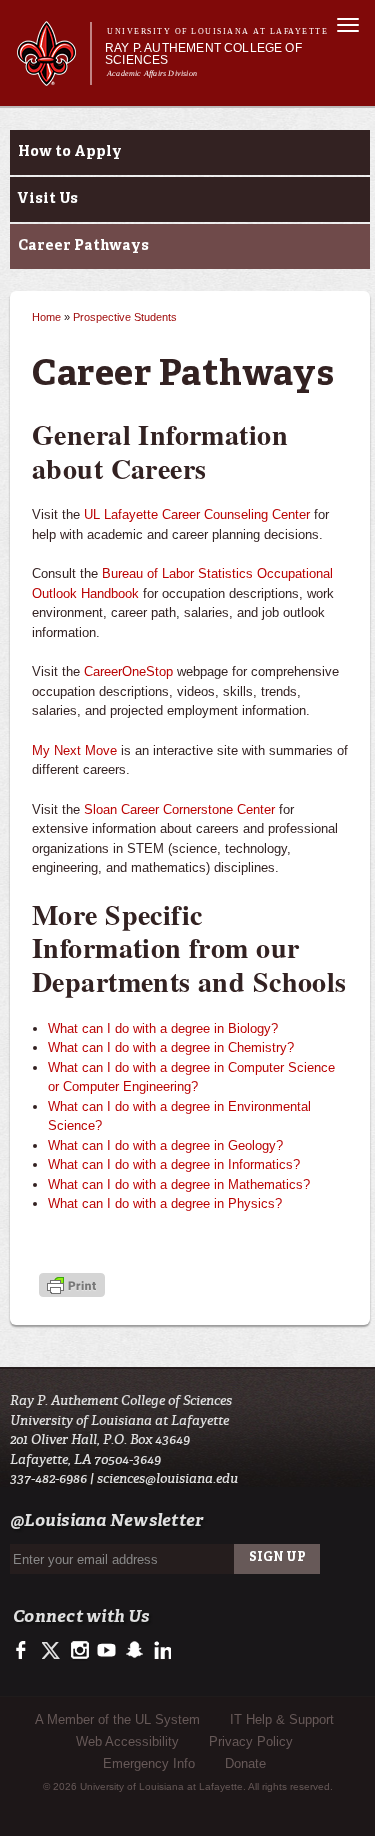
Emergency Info (149, 1763)
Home (46, 317)
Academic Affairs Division (152, 73)
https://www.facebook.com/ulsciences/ (25, 1651)
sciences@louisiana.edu (167, 1478)
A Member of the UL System (117, 1719)
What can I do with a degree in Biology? (163, 1028)
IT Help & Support (282, 1719)
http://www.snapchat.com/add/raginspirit (133, 1651)
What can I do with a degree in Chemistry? (171, 1047)
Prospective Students (125, 317)
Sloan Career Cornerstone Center (179, 809)
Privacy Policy (251, 1741)
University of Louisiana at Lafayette (217, 31)
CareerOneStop (128, 671)
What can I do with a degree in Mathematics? (179, 1184)
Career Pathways (83, 246)
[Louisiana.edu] (53, 76)
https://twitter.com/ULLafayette (52, 1651)
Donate (245, 1763)
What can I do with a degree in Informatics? (174, 1164)
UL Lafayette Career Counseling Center (197, 514)
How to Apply (70, 152)
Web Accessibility (127, 1741)
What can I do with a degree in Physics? (165, 1203)
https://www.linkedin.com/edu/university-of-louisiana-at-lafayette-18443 (160, 1651)
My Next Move (74, 750)
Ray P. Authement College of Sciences (203, 54)
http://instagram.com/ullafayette (79, 1651)
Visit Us (48, 199)
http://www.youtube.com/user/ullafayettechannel (106, 1651)
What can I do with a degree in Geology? (165, 1145)
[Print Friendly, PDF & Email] (72, 1287)
